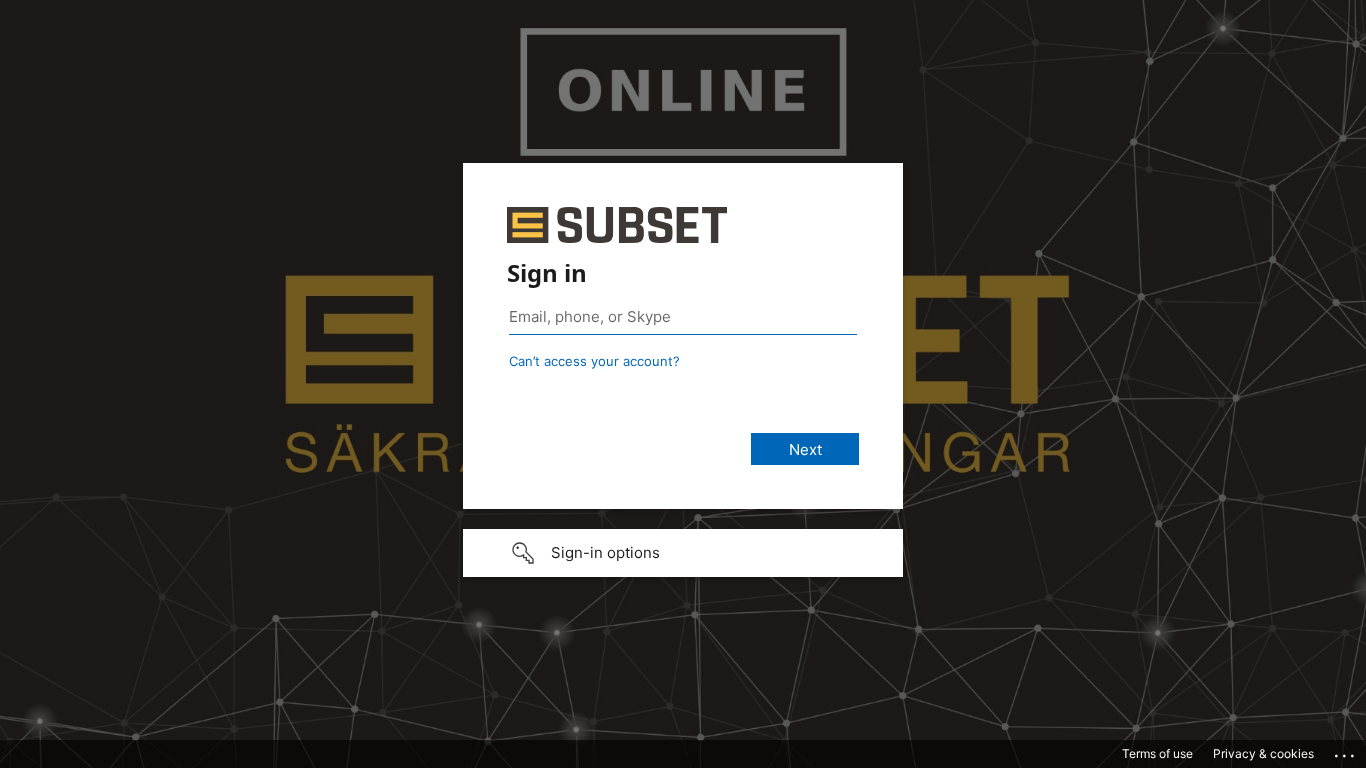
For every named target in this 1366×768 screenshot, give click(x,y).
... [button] (1346, 751)
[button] (683, 553)
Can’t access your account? (594, 361)
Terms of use (1157, 753)
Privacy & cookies (1263, 753)
